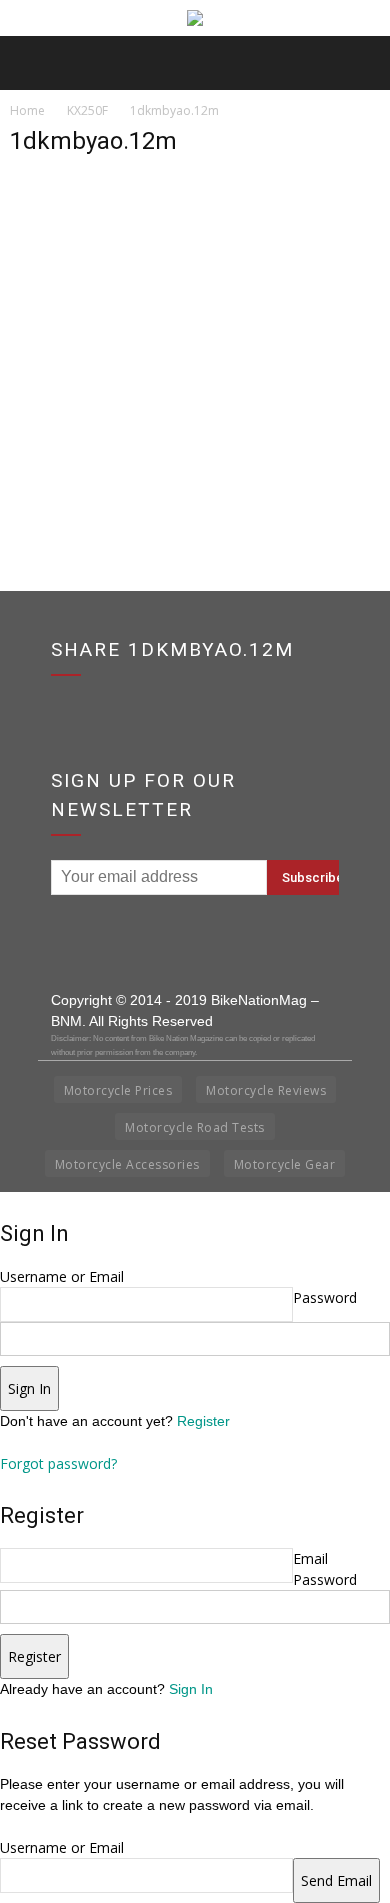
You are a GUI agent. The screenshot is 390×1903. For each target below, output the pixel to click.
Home (27, 110)
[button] (362, 63)
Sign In (191, 1689)
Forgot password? (58, 1463)
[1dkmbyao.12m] (195, 417)
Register (203, 1421)
